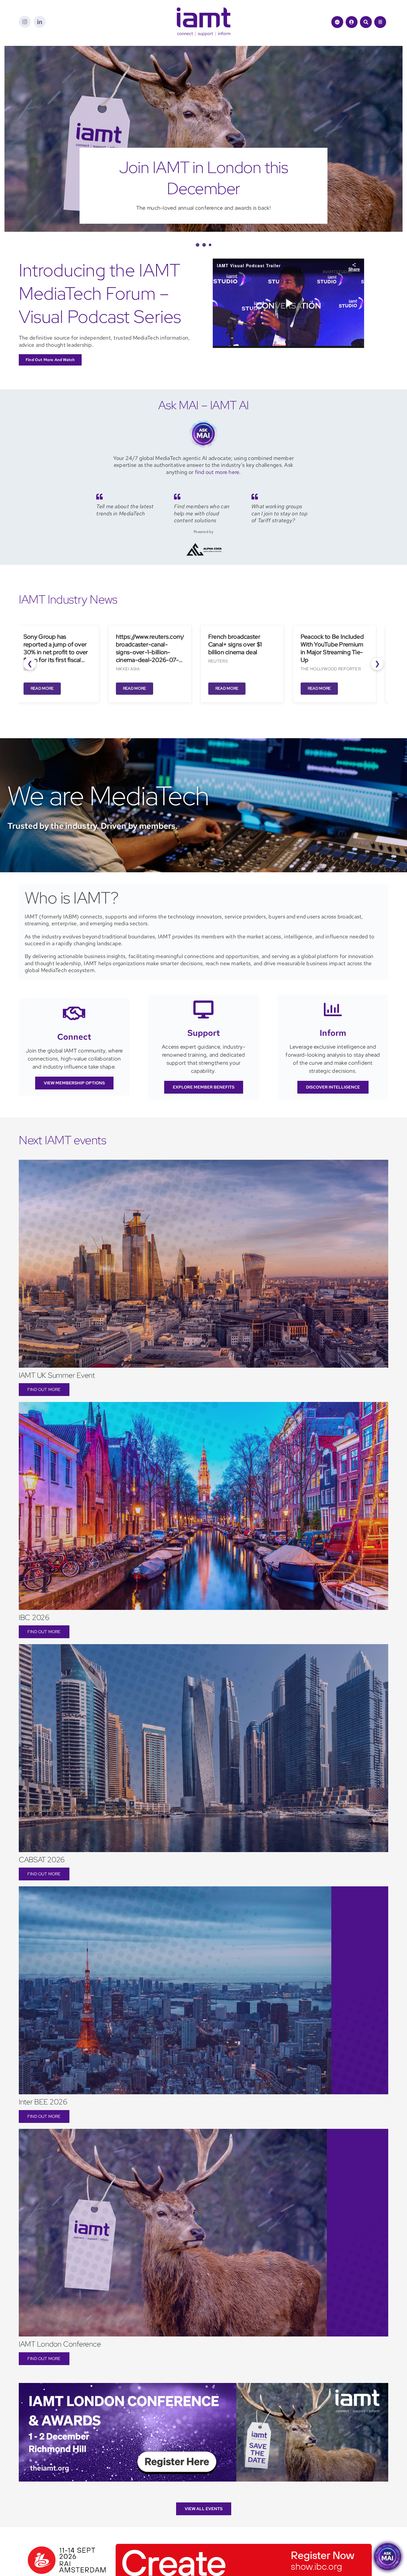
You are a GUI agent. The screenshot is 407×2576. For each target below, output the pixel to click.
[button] (197, 245)
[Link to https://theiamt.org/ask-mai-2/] (337, 22)
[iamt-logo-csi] (203, 10)
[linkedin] (40, 22)
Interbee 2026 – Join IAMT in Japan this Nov (204, 178)
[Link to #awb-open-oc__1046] (366, 22)
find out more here (217, 472)
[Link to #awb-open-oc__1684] (380, 22)
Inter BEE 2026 (43, 2102)
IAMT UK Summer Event (57, 1375)
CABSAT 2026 (42, 1860)
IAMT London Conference (60, 2344)
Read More (32, 688)
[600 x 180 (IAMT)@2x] (198, 2542)
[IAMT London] (203, 2385)
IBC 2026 (34, 1617)
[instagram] (25, 22)
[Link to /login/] (352, 22)
